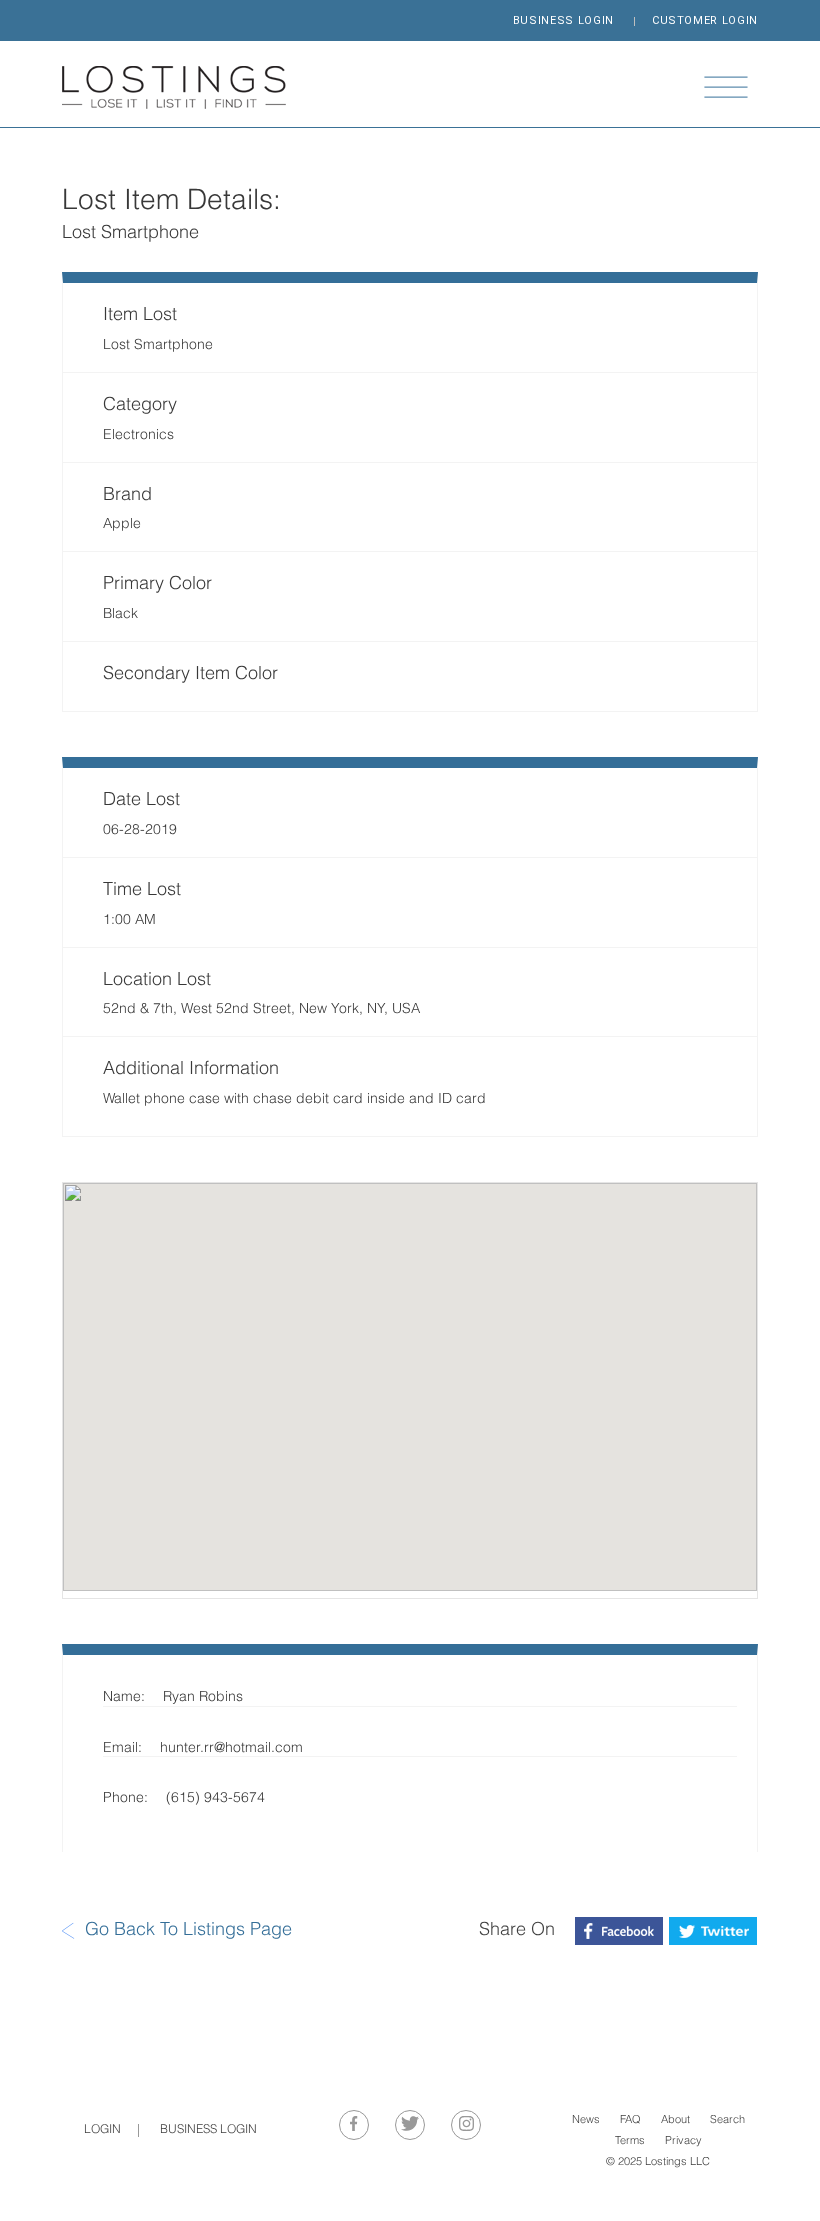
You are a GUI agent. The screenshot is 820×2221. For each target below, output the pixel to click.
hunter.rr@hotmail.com (231, 1748)
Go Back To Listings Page (188, 1930)
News (586, 2120)
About (675, 2120)
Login (102, 2130)
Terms (630, 2141)
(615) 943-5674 (215, 1798)
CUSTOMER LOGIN (705, 20)
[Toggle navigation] (726, 87)
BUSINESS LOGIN (563, 20)
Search (727, 2120)
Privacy (683, 2141)
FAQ (630, 2120)
